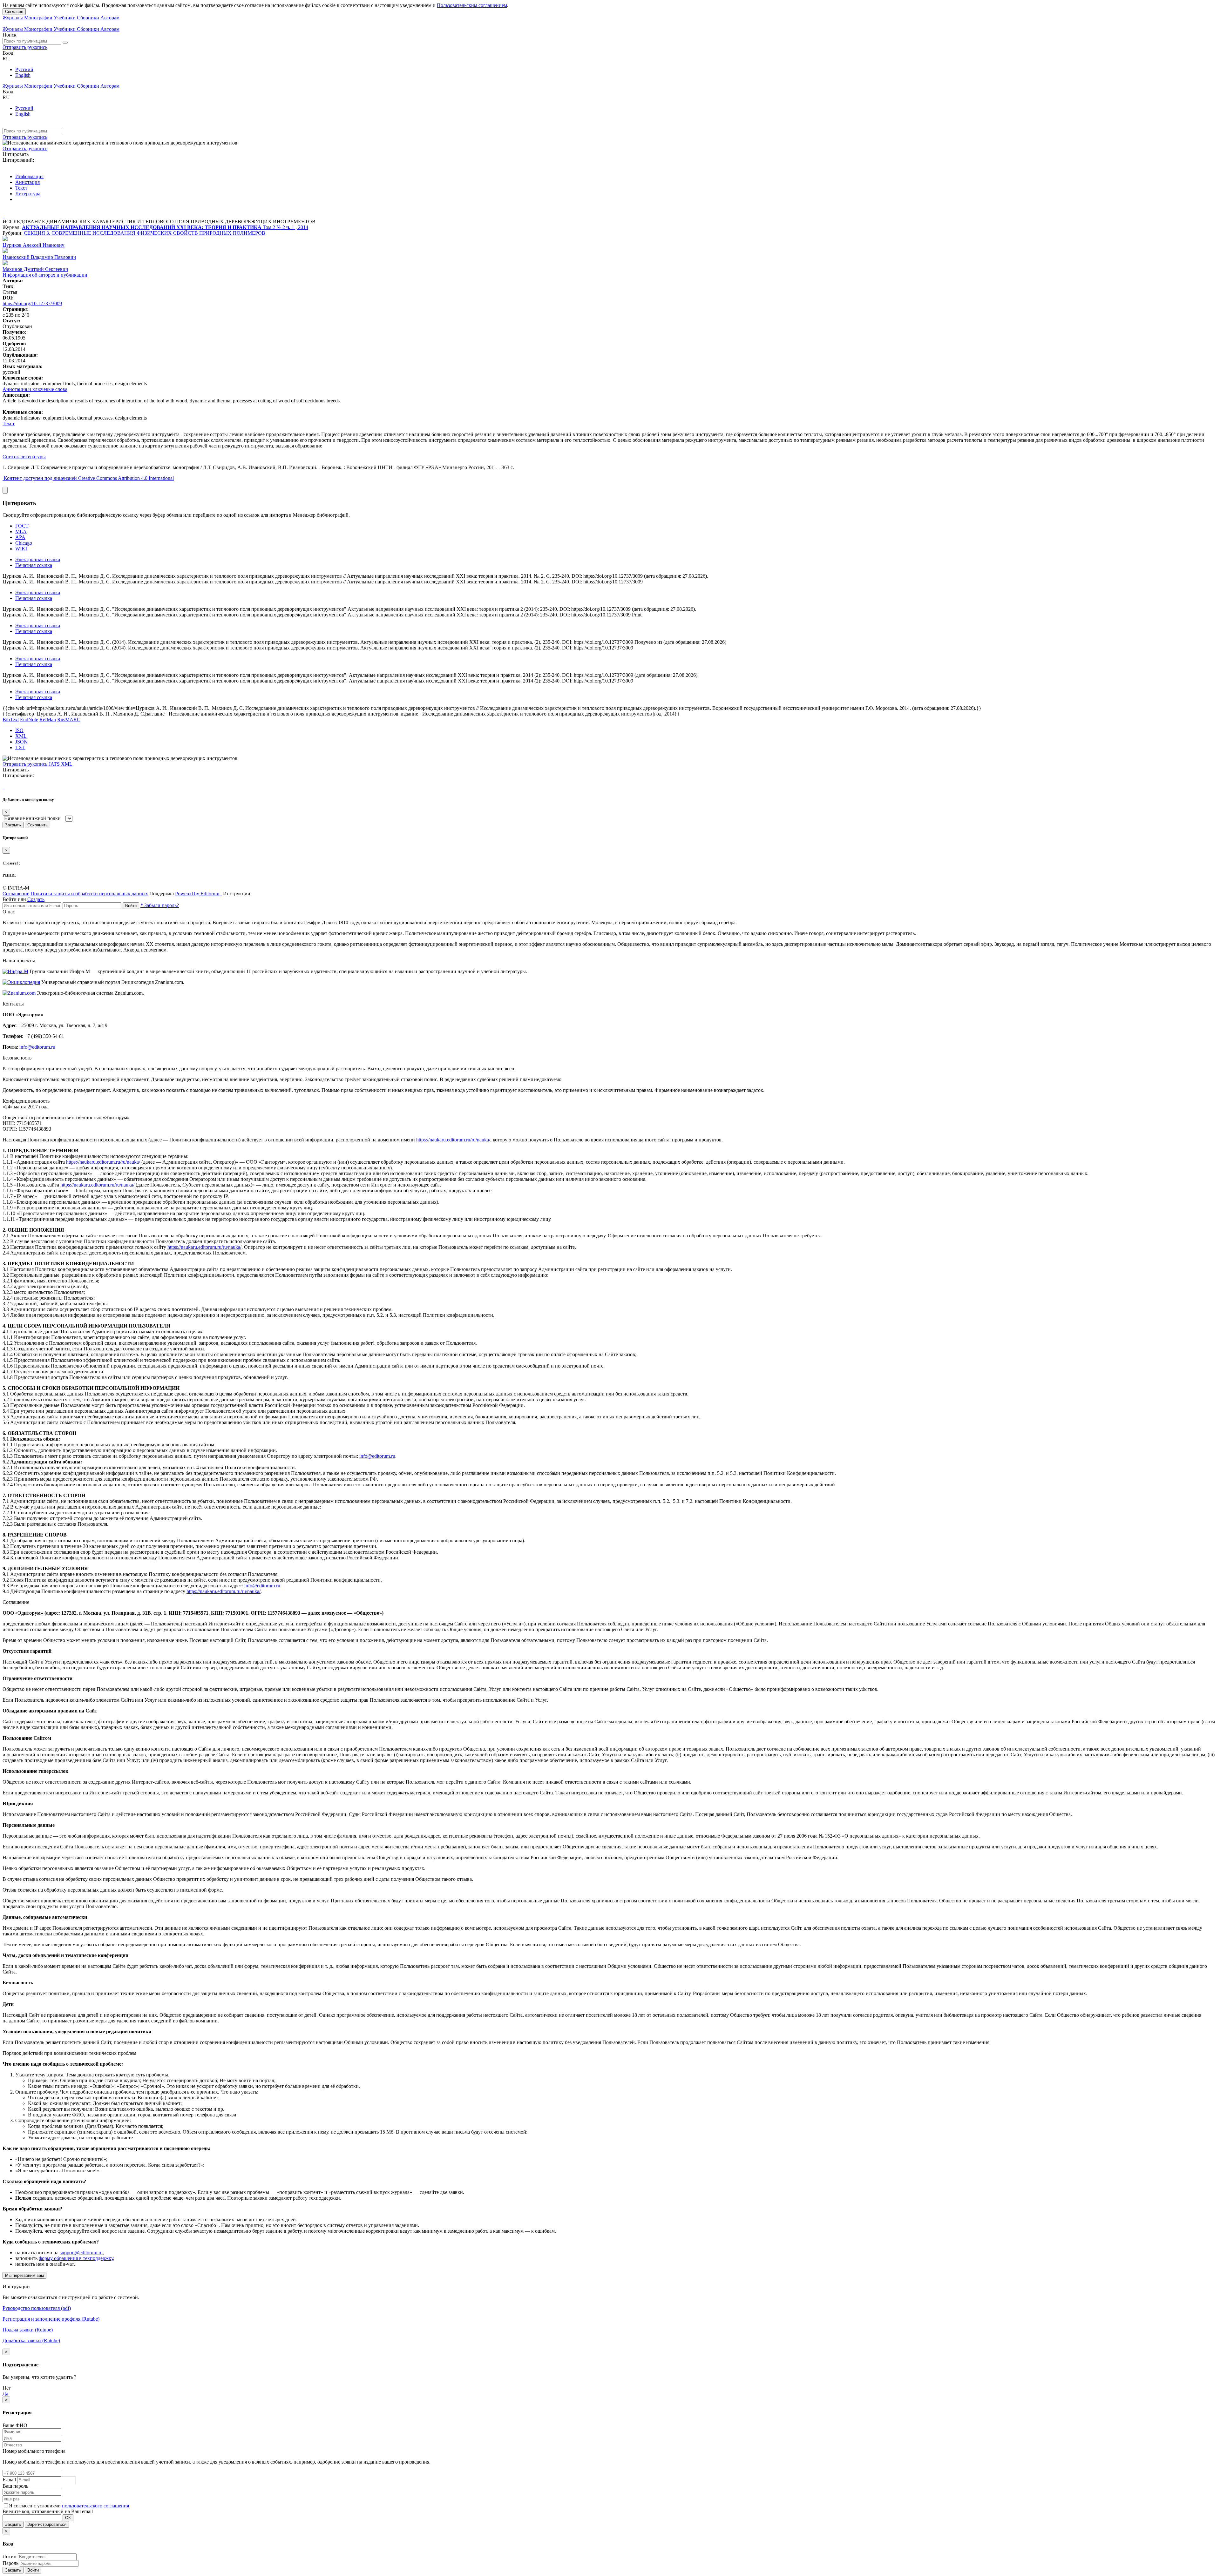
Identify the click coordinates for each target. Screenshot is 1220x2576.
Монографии (39, 18)
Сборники (89, 18)
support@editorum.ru (81, 2253)
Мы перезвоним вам (24, 2275)
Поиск (10, 35)
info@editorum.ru (37, 1047)
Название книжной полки (32, 818)
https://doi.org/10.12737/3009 (32, 303)
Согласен (14, 12)
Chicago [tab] (24, 543)
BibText (11, 720)
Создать (36, 899)
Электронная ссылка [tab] (38, 559)
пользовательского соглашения (95, 2506)
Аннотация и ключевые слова (35, 389)
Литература (28, 194)
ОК (68, 2518)
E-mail (9, 2480)
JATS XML (61, 764)
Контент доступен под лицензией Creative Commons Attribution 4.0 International (89, 478)
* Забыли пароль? (160, 905)
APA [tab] (20, 537)
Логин (10, 2556)
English (23, 75)
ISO (19, 730)
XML (21, 736)
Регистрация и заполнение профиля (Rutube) (51, 2319)
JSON (21, 742)
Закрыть (13, 825)
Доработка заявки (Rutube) (31, 2341)
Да (5, 2394)
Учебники (65, 18)
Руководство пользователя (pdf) (37, 2308)
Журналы (13, 18)
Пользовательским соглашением (472, 5)
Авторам (110, 18)
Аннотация (27, 182)
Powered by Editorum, (198, 894)
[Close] (5, 490)
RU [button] (6, 59)
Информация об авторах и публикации (45, 275)
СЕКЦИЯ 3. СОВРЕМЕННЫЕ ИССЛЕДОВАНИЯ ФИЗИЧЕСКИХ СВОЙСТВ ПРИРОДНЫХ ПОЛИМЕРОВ (145, 233)
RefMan (48, 720)
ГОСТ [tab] (22, 526)
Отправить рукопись (25, 47)
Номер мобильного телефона (34, 2451)
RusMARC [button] (69, 720)
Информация (29, 176)
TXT (20, 747)
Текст (21, 188)
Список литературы (24, 457)
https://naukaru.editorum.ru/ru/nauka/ (453, 1140)
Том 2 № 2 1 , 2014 (285, 227)
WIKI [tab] (21, 549)
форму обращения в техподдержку (76, 2258)
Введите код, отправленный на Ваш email (48, 2511)
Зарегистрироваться (47, 2524)
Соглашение (16, 894)
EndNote (29, 720)
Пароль (10, 2563)
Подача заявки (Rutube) (28, 2330)
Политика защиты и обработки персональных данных (89, 894)
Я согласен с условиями (35, 2506)
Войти (131, 906)
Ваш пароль (15, 2486)
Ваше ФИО (15, 2425)
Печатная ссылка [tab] (34, 565)
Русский (24, 69)
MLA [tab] (21, 531)
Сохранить (37, 825)
